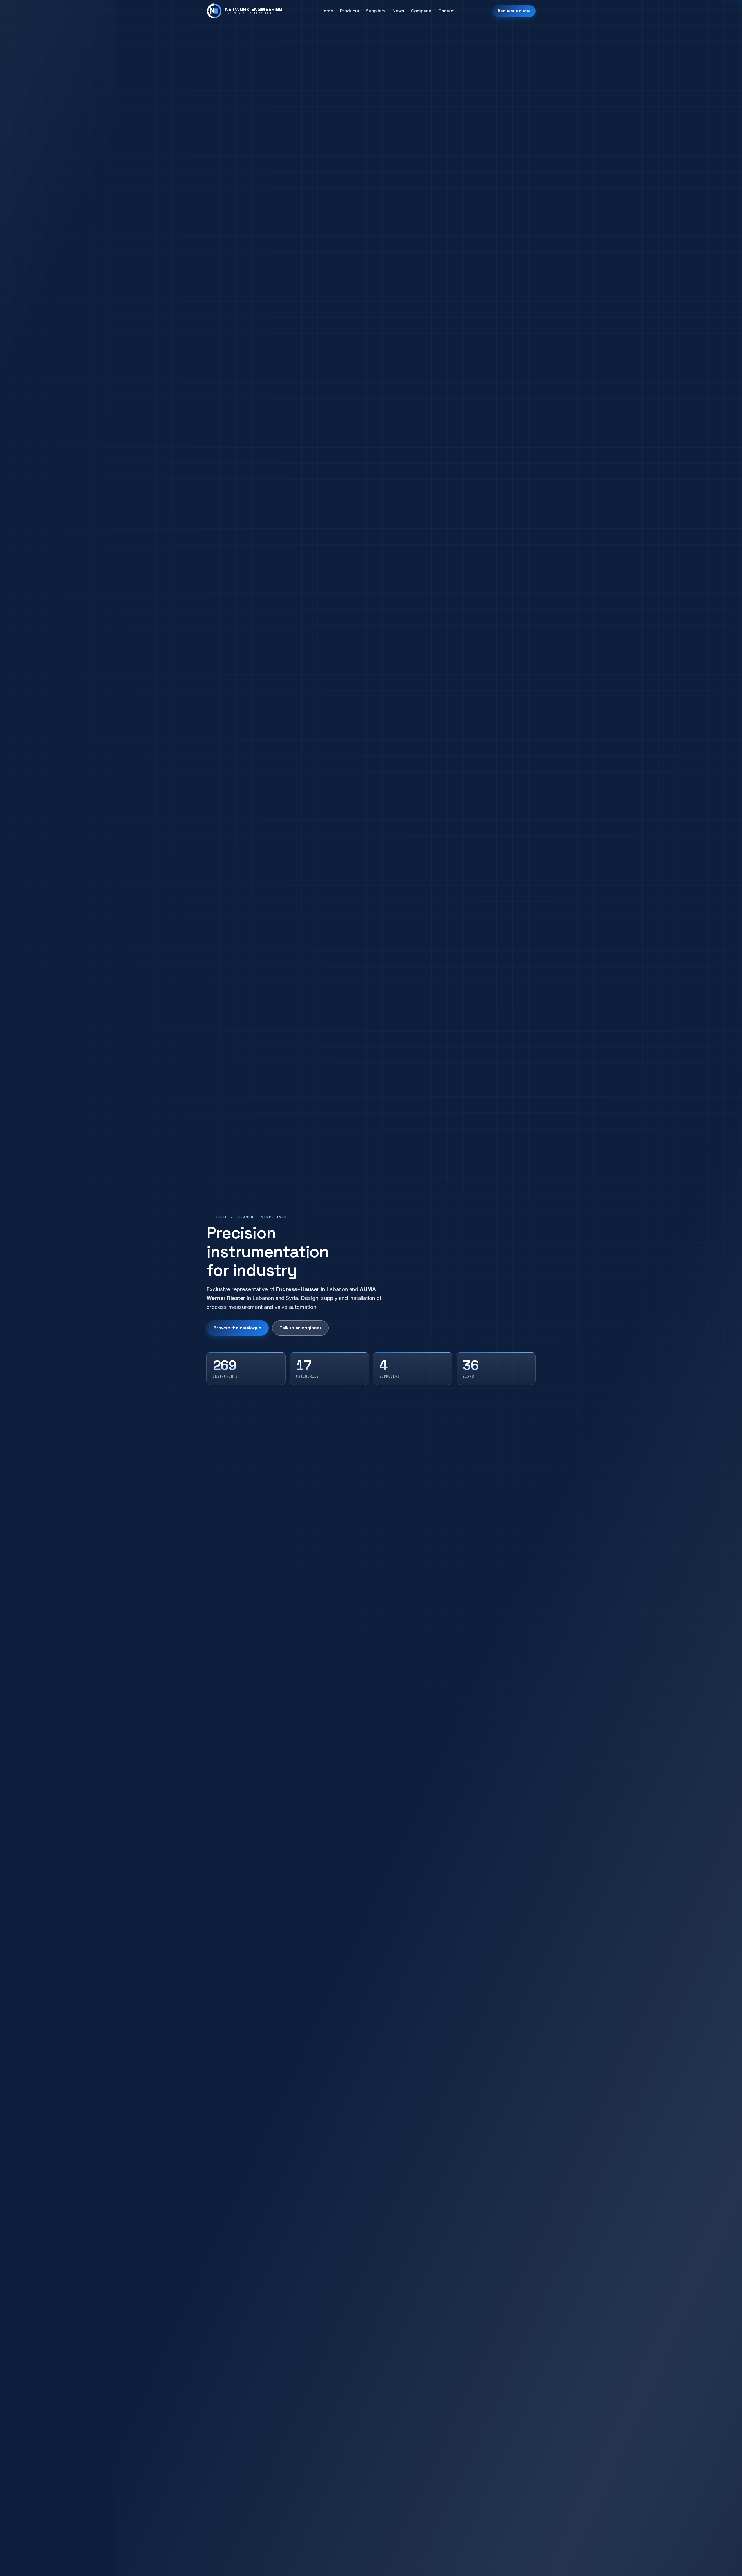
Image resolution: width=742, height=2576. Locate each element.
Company (421, 11)
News (398, 11)
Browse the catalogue (238, 1328)
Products (349, 11)
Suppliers (376, 11)
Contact (447, 11)
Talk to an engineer (300, 1328)
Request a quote (514, 11)
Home (327, 11)
